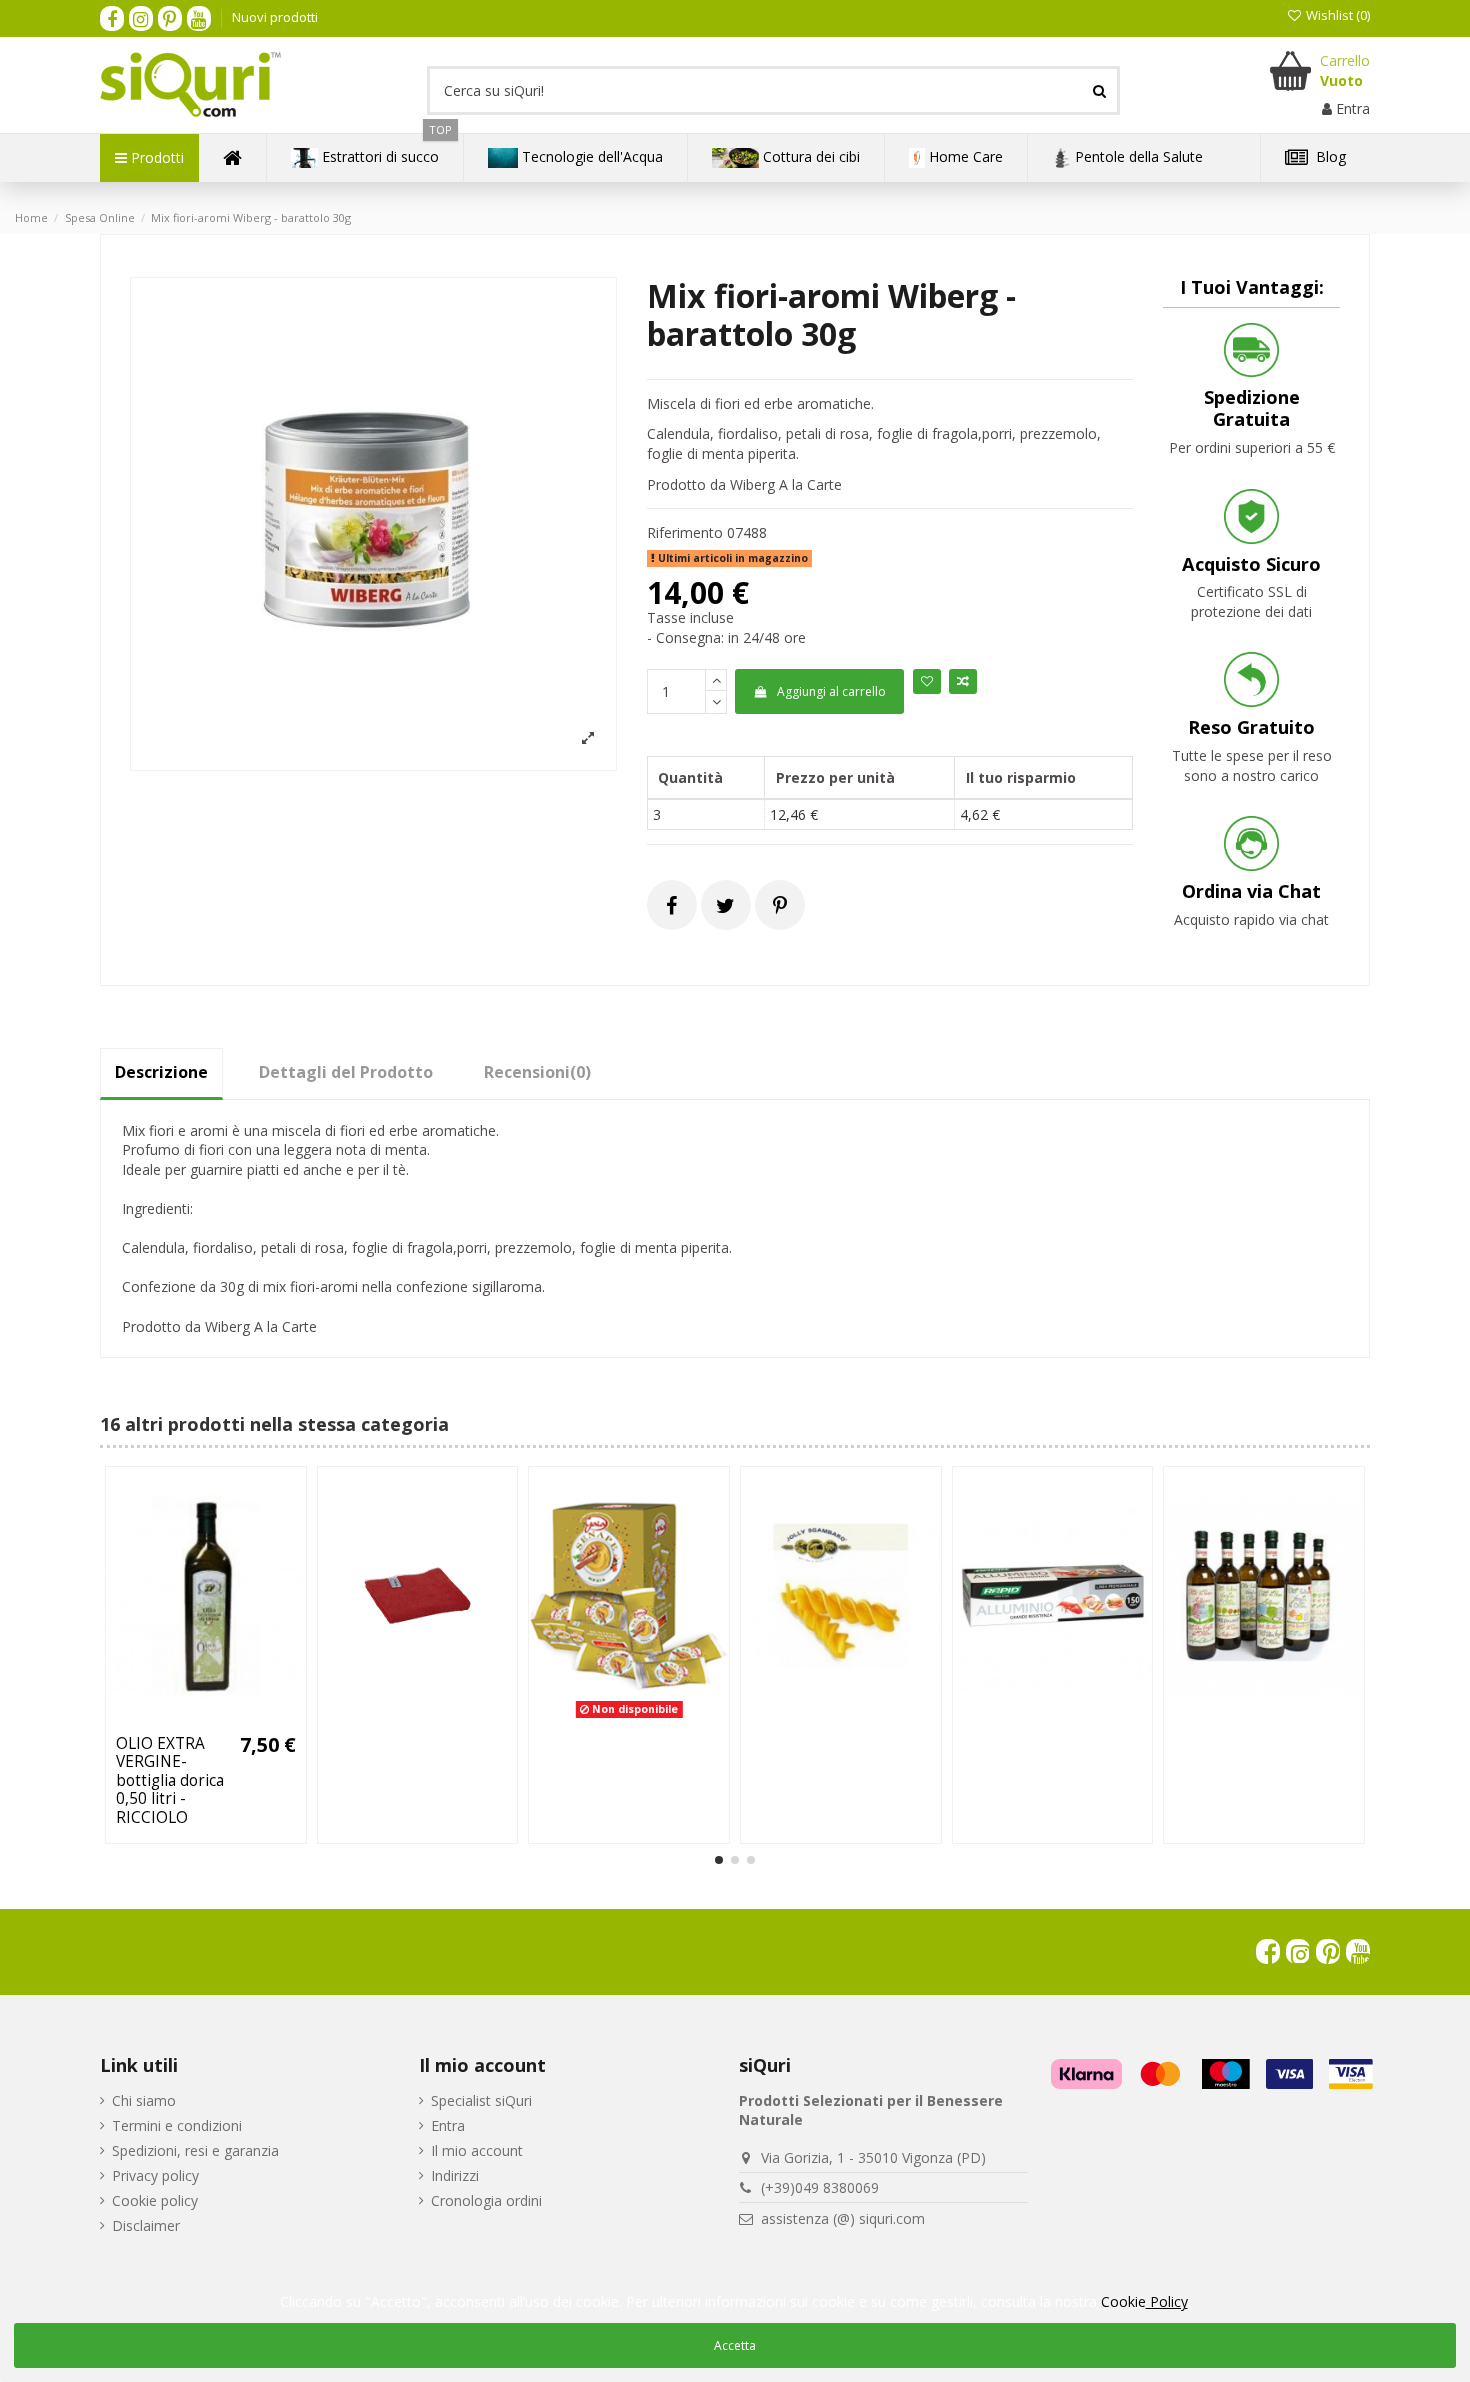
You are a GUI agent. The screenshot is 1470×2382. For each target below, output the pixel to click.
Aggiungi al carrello (831, 691)
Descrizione (161, 1072)
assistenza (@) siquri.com (843, 2218)
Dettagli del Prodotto (346, 1072)
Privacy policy (155, 2175)
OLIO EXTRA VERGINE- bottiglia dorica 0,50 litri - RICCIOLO (170, 1780)
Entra (448, 2125)
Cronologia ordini (486, 2200)
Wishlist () (1336, 15)
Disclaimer (146, 2225)
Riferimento (685, 532)
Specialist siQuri (481, 2100)
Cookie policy (155, 2200)
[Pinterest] (780, 905)
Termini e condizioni (177, 2125)
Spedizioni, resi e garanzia (195, 2150)
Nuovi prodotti (275, 17)
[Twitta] (725, 905)
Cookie (1144, 2301)
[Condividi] (671, 905)
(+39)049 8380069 (820, 2187)
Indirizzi (455, 2175)
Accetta (735, 2345)
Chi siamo (144, 2100)
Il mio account (477, 2150)
